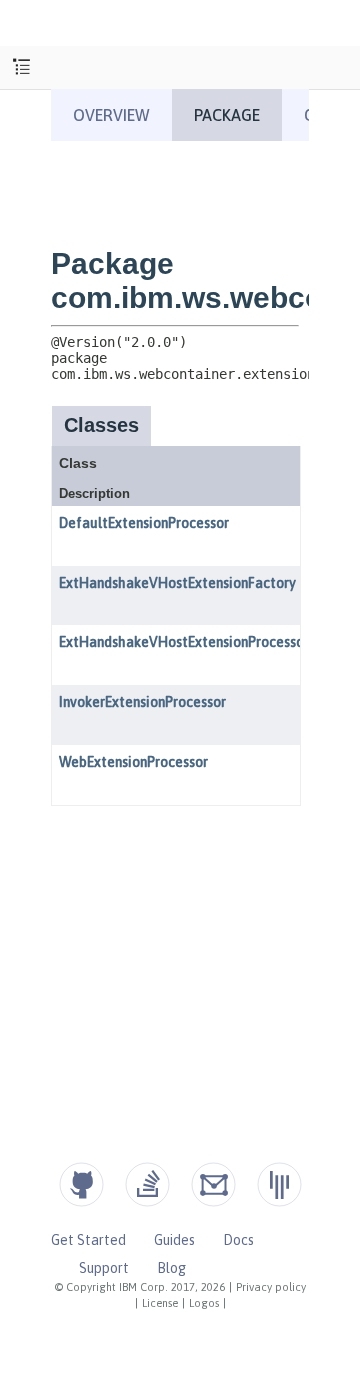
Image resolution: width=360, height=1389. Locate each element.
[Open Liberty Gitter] (279, 1184)
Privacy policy (271, 1287)
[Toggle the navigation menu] (21, 67)
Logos (204, 1303)
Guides (174, 1240)
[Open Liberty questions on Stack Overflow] (147, 1184)
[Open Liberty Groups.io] (213, 1184)
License (160, 1303)
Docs (238, 1240)
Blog (171, 1268)
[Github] (81, 1184)
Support (104, 1268)
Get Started (88, 1240)
